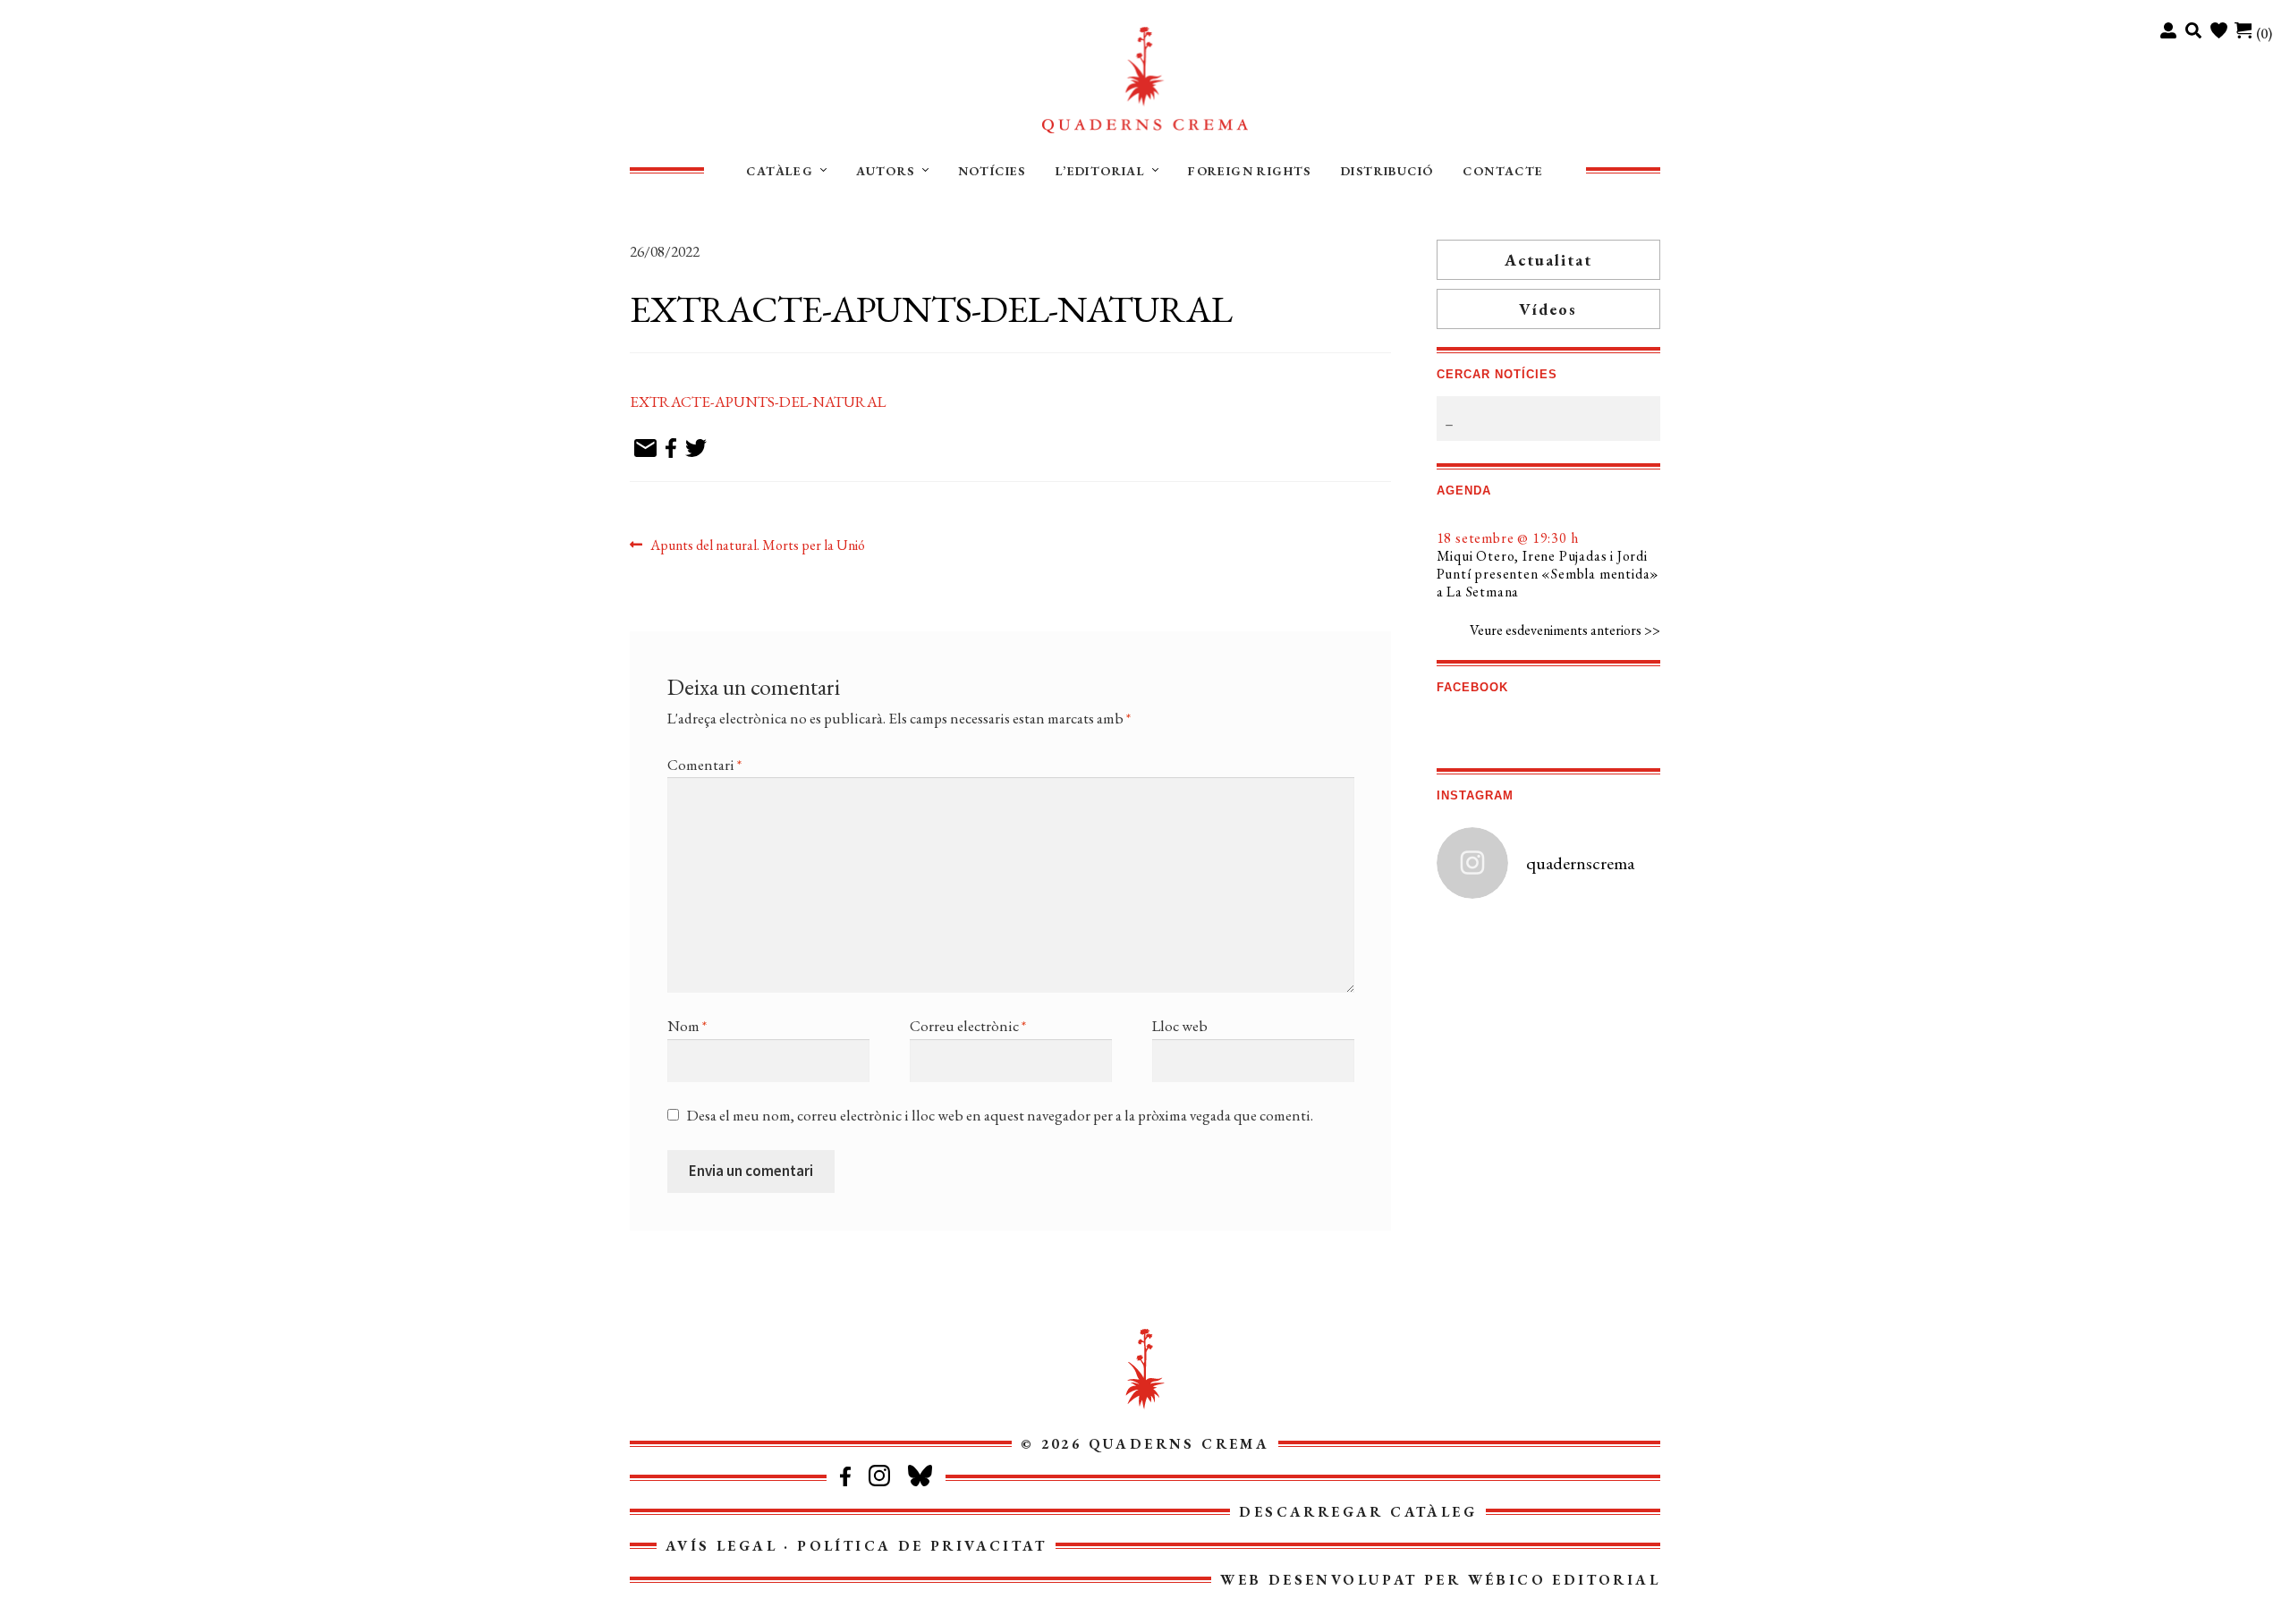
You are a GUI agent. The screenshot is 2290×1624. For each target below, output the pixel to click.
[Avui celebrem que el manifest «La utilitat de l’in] (1492, 1079)
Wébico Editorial (1564, 1580)
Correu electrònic (968, 1026)
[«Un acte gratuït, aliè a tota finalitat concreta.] (1605, 1016)
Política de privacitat (922, 1546)
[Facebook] (671, 449)
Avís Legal (721, 1546)
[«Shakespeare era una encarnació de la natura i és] (1605, 952)
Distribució (1387, 171)
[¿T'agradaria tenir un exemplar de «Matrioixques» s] (1492, 1144)
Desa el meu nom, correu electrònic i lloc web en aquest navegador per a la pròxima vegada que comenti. (1000, 1115)
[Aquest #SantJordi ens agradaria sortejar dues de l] (1492, 1016)
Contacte (1503, 171)
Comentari (704, 765)
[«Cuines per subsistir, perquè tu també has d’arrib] (1605, 1207)
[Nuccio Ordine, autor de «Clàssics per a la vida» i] (1605, 1079)
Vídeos (1548, 309)
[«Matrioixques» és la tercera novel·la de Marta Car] (1605, 1144)
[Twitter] (696, 449)
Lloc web (1180, 1026)
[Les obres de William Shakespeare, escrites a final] (1492, 952)
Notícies (992, 171)
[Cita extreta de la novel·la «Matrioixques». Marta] (1492, 1207)
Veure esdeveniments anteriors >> (1565, 630)
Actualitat (1548, 260)
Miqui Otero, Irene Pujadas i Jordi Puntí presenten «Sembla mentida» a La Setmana (1548, 574)
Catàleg (780, 171)
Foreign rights (1250, 171)
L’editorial (1100, 171)
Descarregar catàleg (1358, 1512)
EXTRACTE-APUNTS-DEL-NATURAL (758, 402)
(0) (2264, 34)
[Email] (645, 449)
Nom (687, 1026)
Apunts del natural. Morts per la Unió (757, 546)
